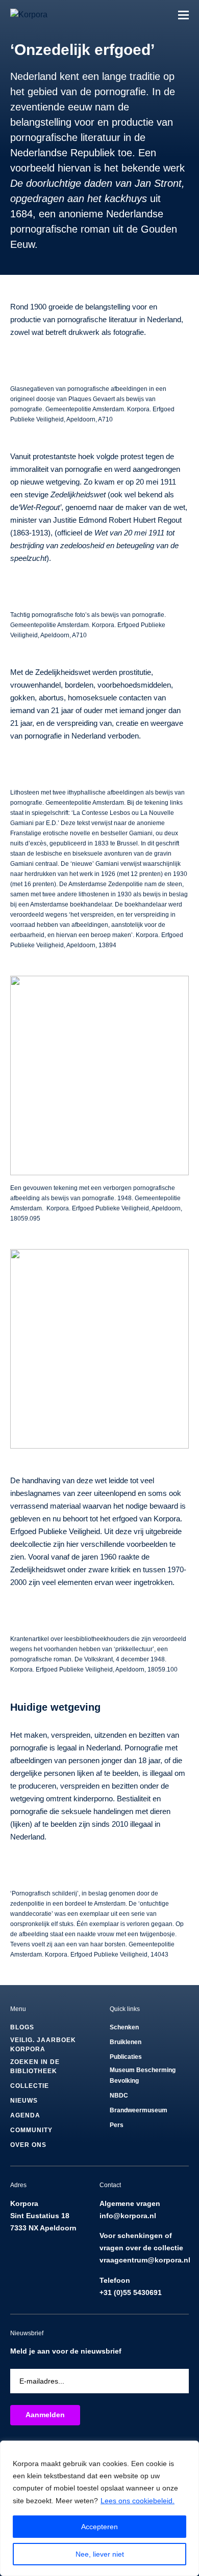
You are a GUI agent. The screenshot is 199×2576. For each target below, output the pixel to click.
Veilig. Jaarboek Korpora (43, 2045)
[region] (99, 2508)
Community (31, 2130)
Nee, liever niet (100, 2554)
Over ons (28, 2145)
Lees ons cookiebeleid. (138, 2501)
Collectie (30, 2086)
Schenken (124, 2027)
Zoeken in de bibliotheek (35, 2067)
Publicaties (126, 2057)
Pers (117, 2125)
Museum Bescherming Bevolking (143, 2075)
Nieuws (24, 2101)
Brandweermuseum (139, 2110)
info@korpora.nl (128, 2216)
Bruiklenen (126, 2042)
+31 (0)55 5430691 (131, 2292)
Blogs (22, 2027)
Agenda (25, 2115)
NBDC (119, 2096)
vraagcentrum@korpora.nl (145, 2260)
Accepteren (99, 2527)
